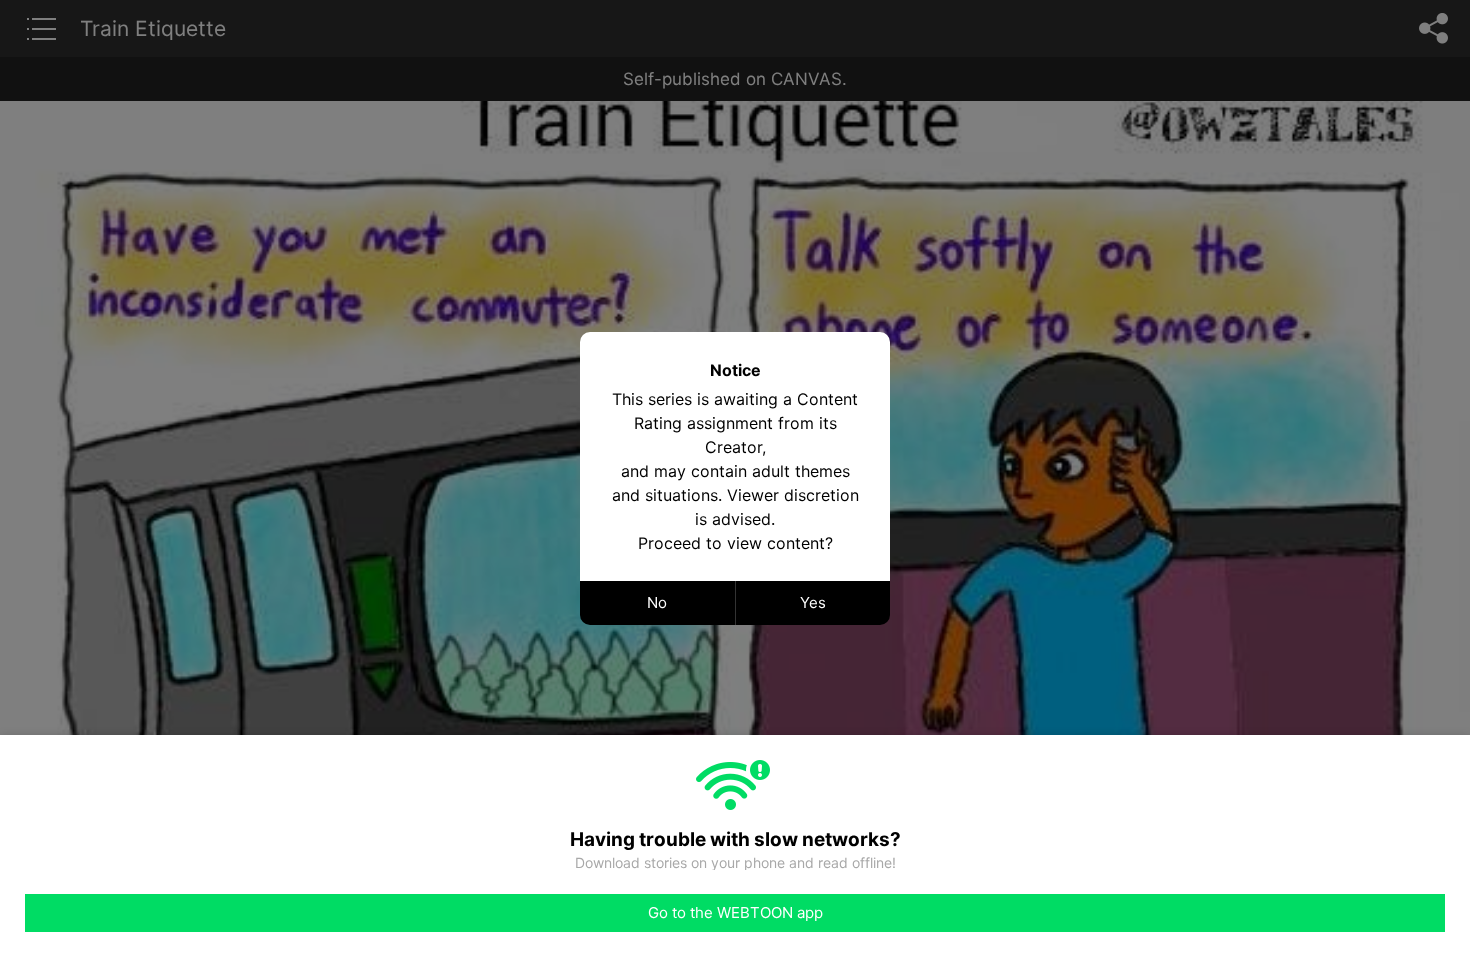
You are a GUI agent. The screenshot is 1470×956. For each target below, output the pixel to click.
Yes (813, 602)
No (657, 602)
